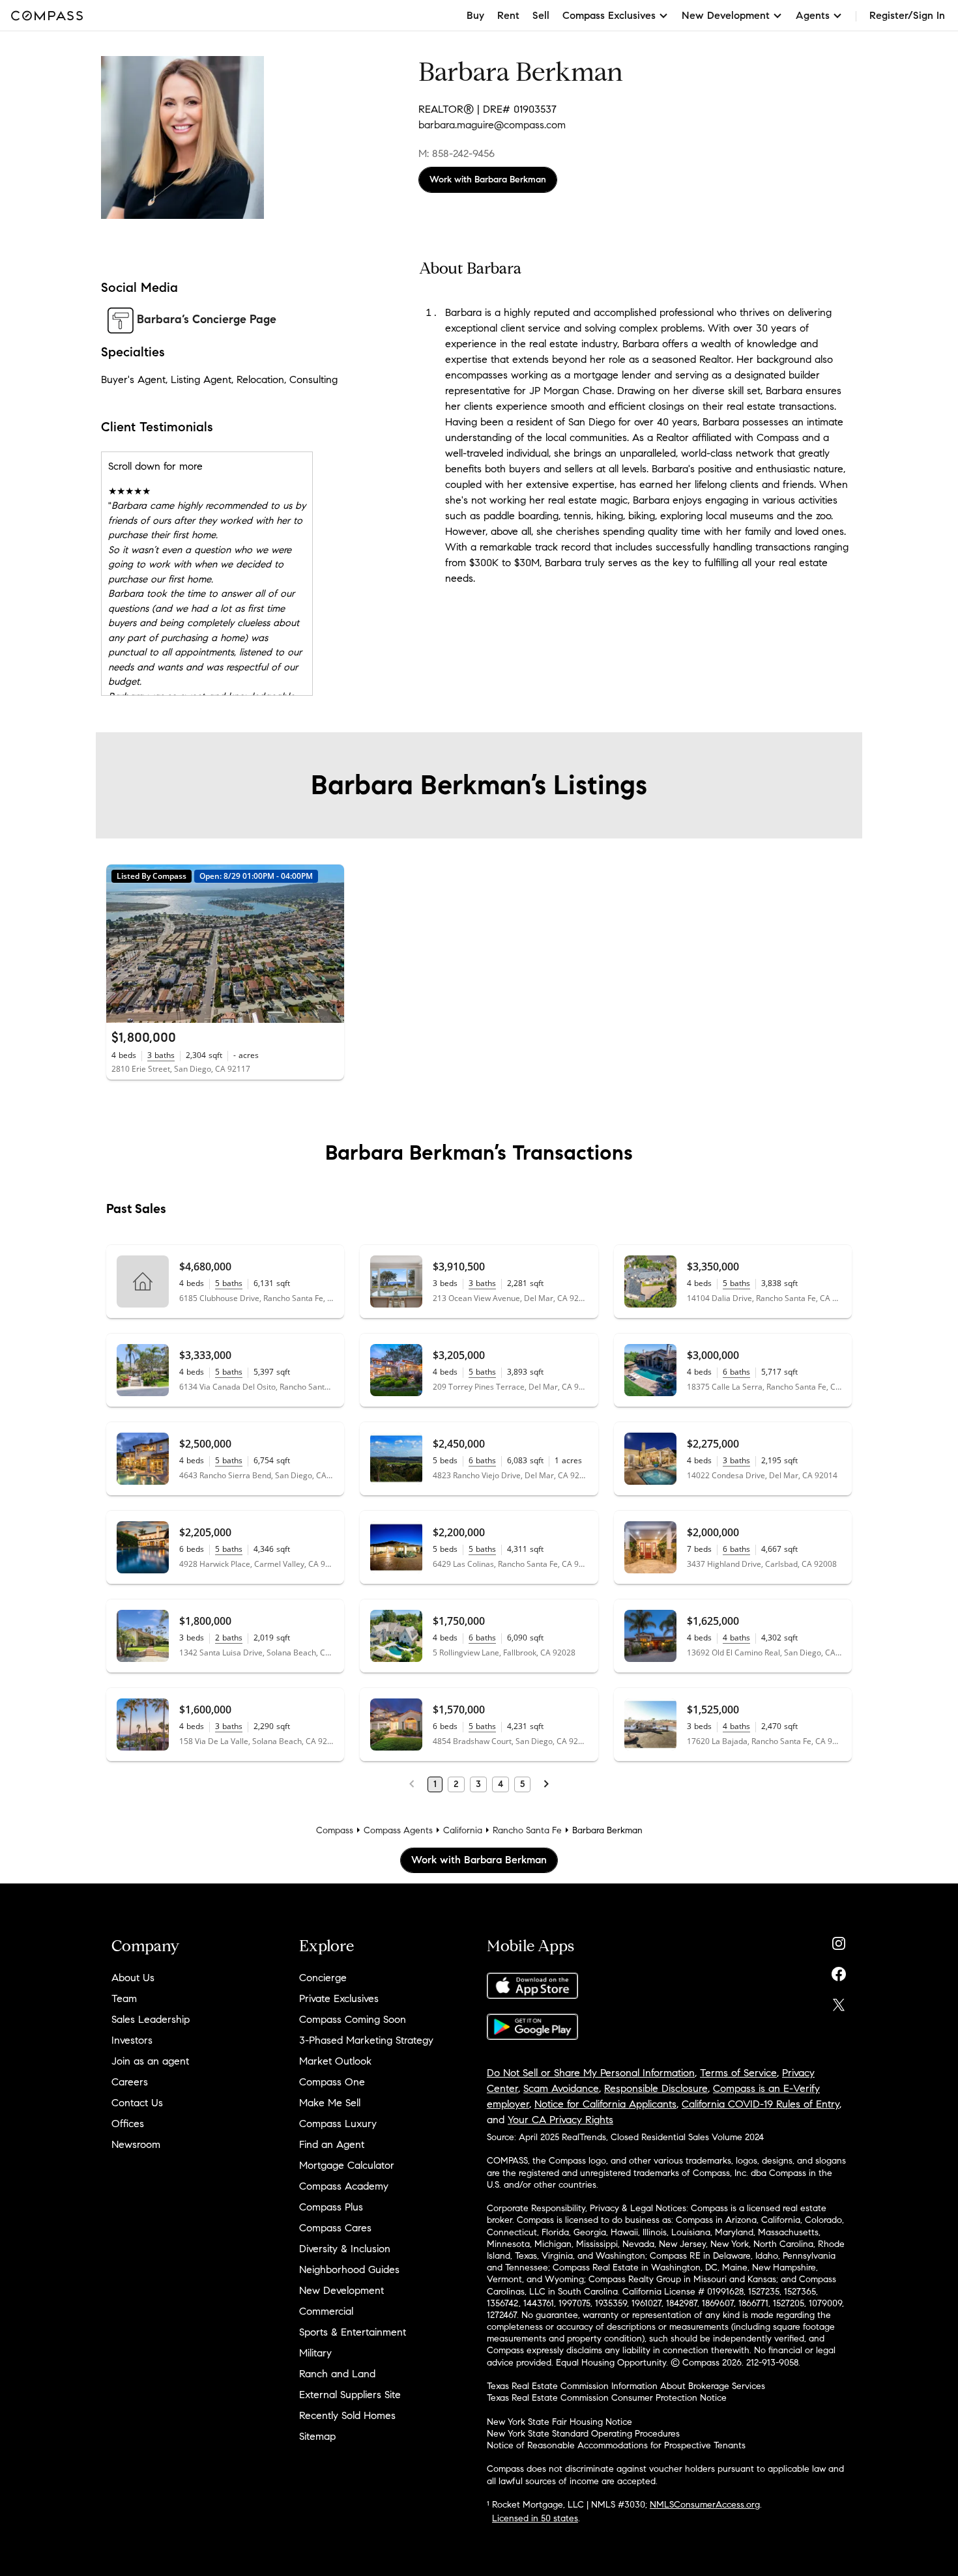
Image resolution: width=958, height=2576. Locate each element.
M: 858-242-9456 (457, 153)
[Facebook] (839, 1971)
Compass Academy (344, 2186)
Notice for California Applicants (605, 2104)
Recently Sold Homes (347, 2415)
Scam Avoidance (561, 2088)
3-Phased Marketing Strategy (366, 2040)
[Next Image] (329, 943)
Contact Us (137, 2103)
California (463, 1830)
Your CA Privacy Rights (560, 2120)
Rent (508, 15)
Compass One (332, 2082)
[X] (839, 2002)
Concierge (323, 1978)
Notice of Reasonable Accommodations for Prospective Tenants (616, 2445)
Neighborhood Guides (349, 2269)
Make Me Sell (330, 2103)
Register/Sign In (907, 15)
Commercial (326, 2311)
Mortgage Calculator (347, 2165)
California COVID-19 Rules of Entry (761, 2104)
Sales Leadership (151, 2019)
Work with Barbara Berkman (488, 179)
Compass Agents (398, 1830)
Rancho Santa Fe (527, 1830)
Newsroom (136, 2144)
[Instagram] (839, 1940)
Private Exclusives (339, 1998)
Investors (132, 2040)
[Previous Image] (122, 943)
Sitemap (317, 2436)
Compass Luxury (338, 2124)
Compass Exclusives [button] (609, 15)
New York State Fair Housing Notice (559, 2422)
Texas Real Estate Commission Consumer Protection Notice (607, 2398)
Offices (128, 2124)
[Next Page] (546, 1784)
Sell (541, 15)
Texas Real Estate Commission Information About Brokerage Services (626, 2386)
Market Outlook (335, 2061)
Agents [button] (813, 15)
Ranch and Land (337, 2374)
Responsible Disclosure (656, 2088)
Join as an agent (150, 2061)
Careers (130, 2082)
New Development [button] (726, 15)
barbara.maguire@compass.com (492, 125)
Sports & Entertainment (353, 2332)
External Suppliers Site (350, 2395)
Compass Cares (335, 2228)
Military (315, 2353)
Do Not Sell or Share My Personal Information (591, 2073)
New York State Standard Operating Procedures (583, 2434)
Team (124, 1998)
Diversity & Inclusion (345, 2249)
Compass (335, 1830)
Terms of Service (738, 2073)
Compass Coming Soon (353, 2019)
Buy (475, 15)
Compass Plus (331, 2207)
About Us (133, 1978)
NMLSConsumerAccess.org (705, 2505)
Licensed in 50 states (535, 2518)
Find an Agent (332, 2144)
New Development (341, 2290)
